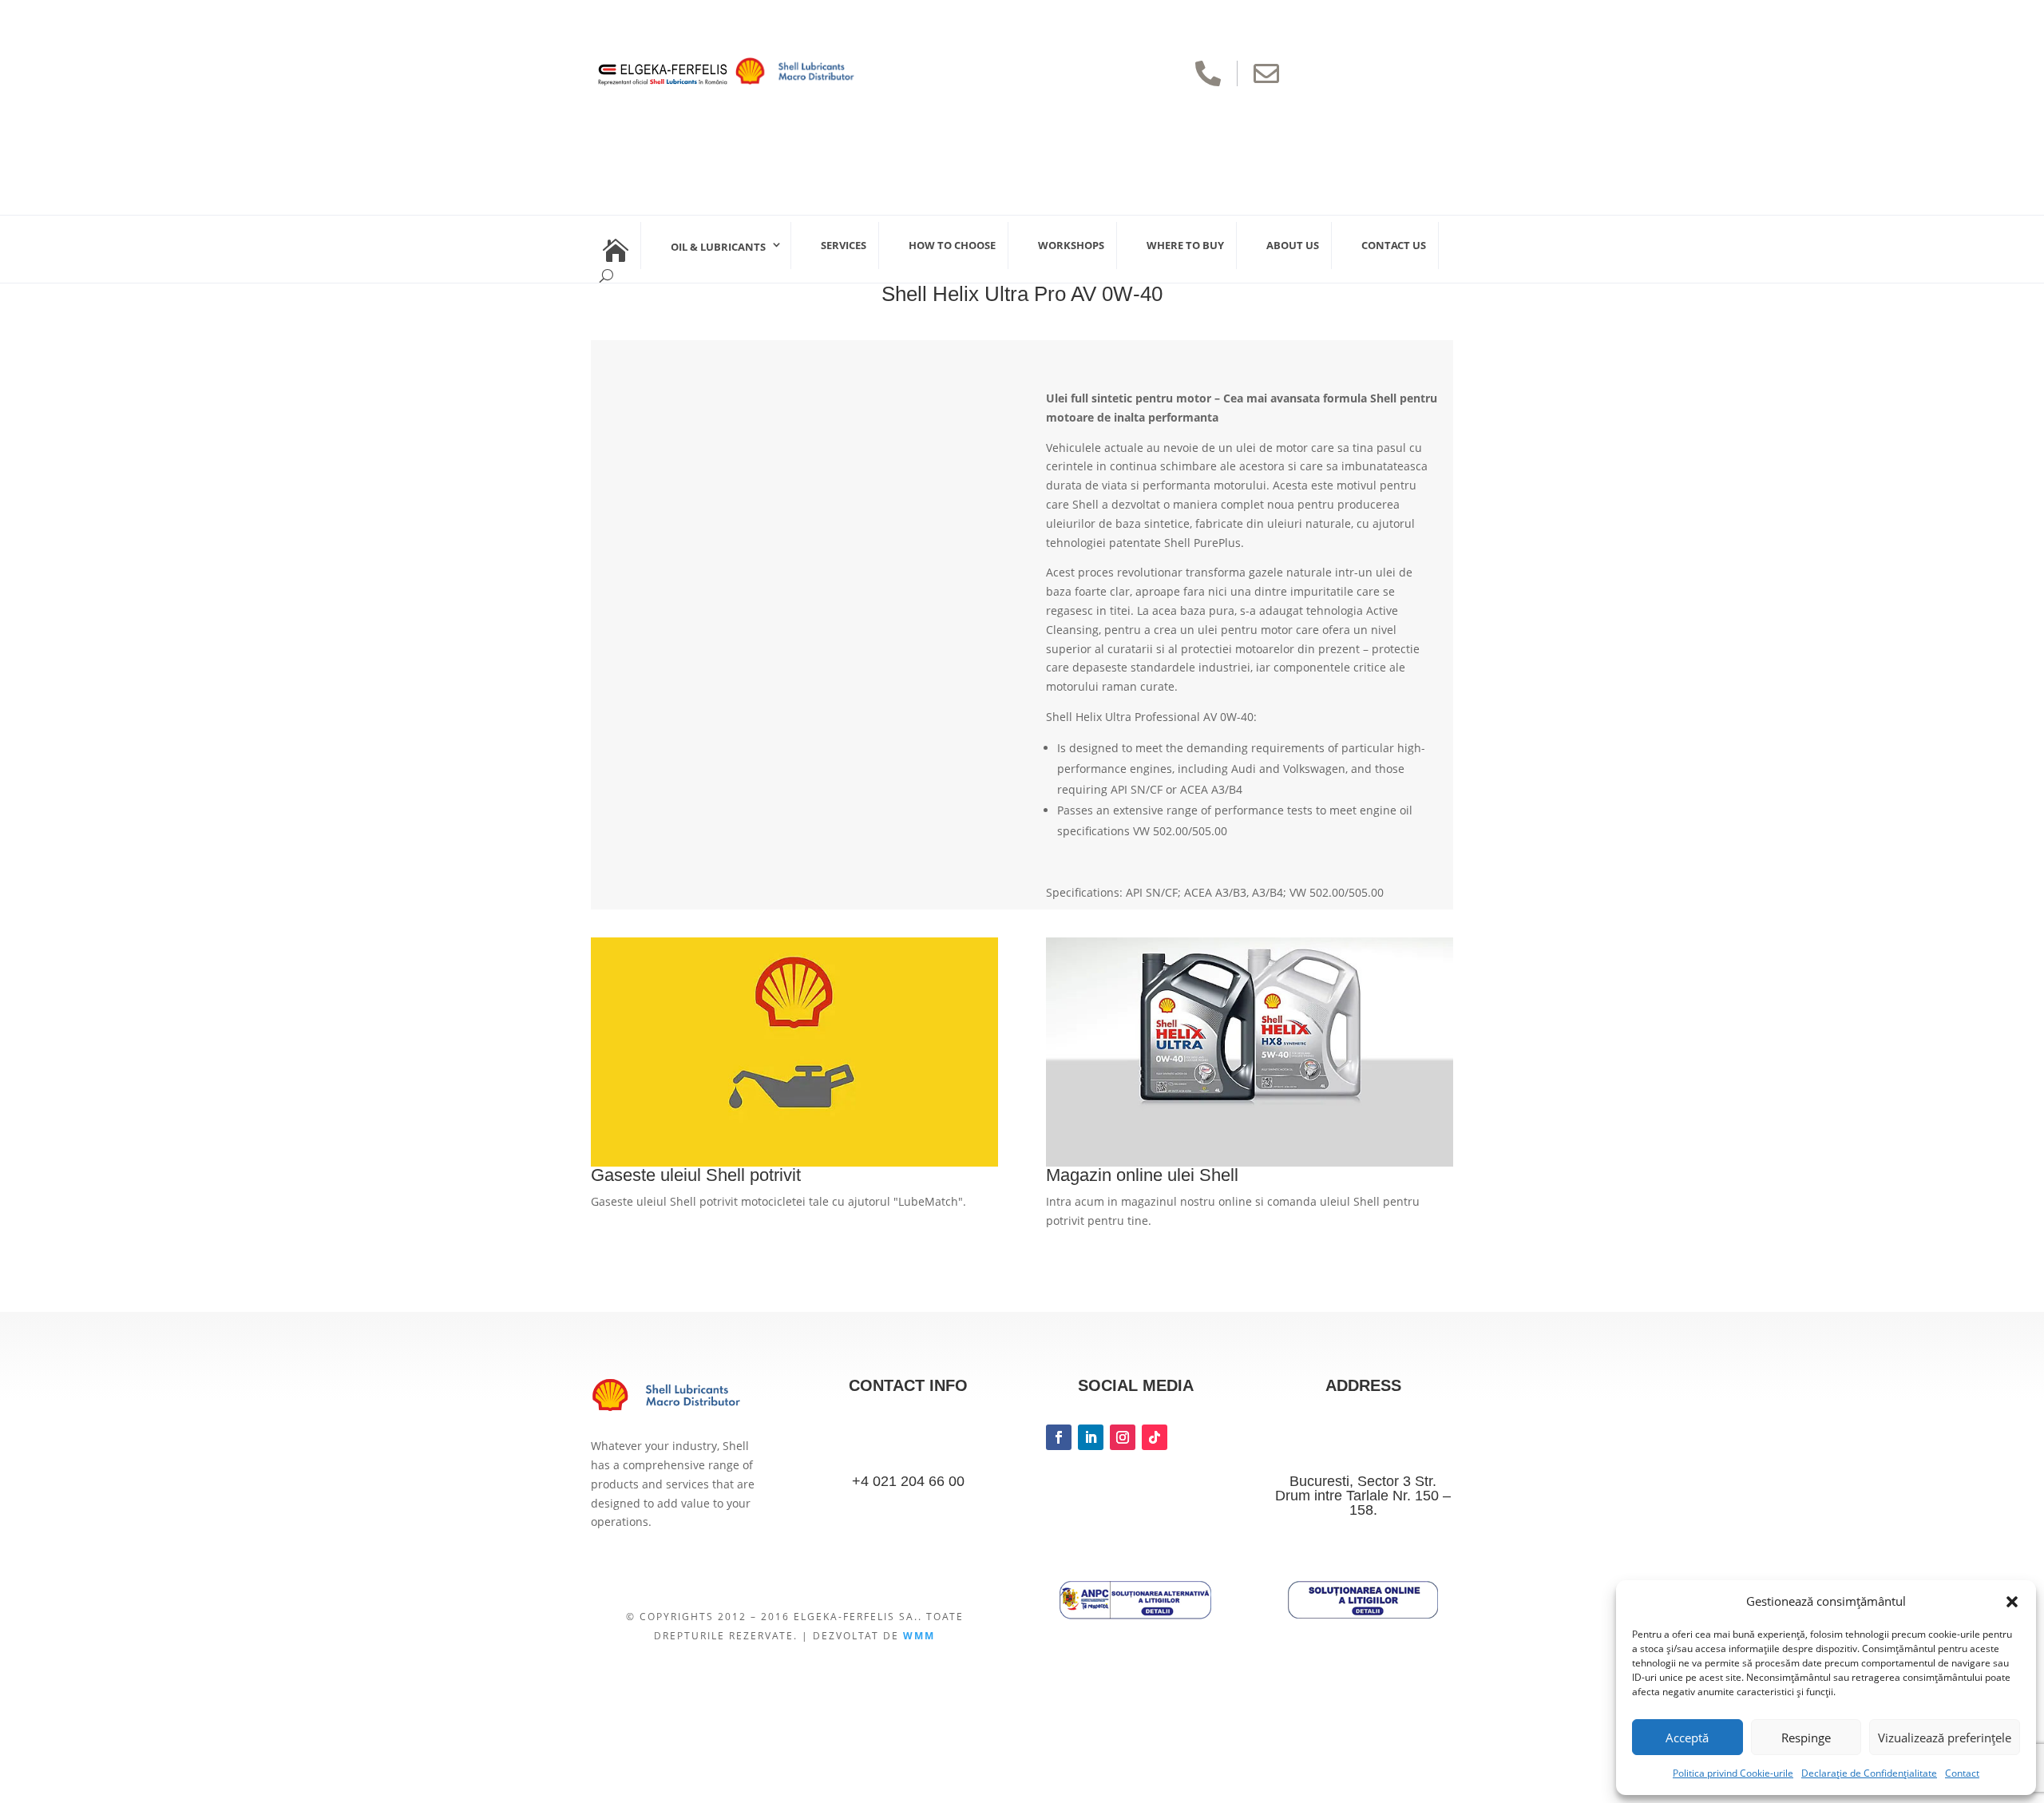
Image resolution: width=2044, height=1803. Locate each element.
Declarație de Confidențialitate (1869, 1773)
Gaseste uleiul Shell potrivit (696, 1175)
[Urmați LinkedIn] (1091, 1437)
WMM (919, 1636)
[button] (2012, 1602)
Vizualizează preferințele (1945, 1738)
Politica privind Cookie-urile (1733, 1773)
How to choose (952, 245)
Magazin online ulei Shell (1142, 1175)
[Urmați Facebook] (1059, 1437)
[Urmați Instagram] (1123, 1437)
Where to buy (1185, 245)
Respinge (1806, 1738)
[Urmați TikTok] (1155, 1437)
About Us (1293, 245)
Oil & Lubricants (718, 247)
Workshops (1071, 245)
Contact (1962, 1773)
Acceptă (1687, 1738)
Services (844, 245)
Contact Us (1394, 245)
